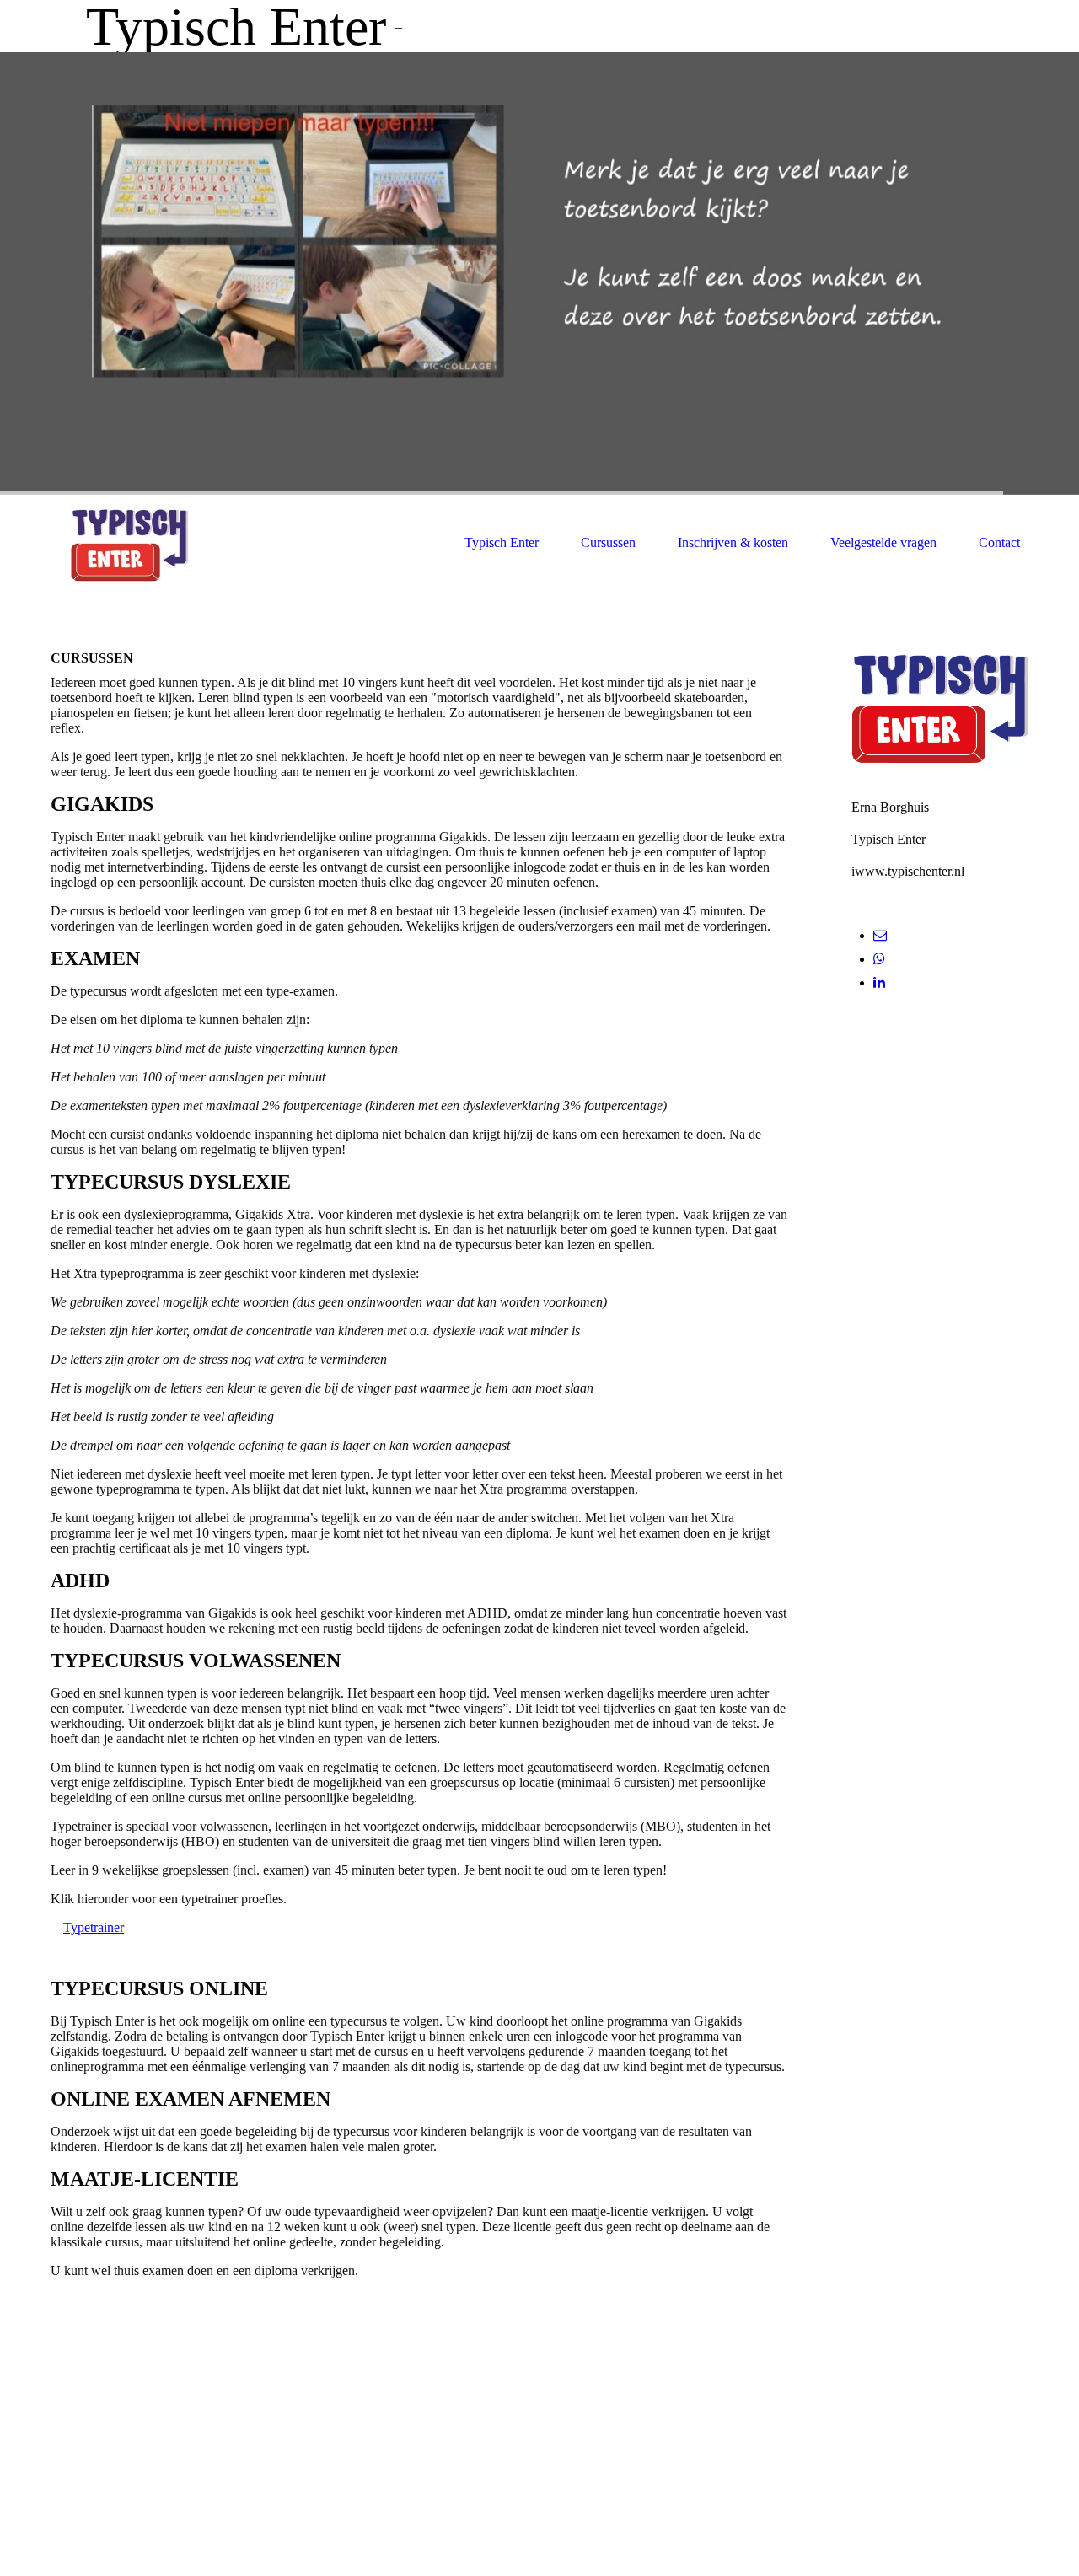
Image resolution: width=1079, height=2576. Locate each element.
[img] (539, 274)
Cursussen (608, 542)
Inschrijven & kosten (733, 542)
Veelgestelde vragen (883, 542)
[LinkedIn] (879, 982)
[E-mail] (880, 935)
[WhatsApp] (879, 959)
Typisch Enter (502, 542)
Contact (999, 542)
